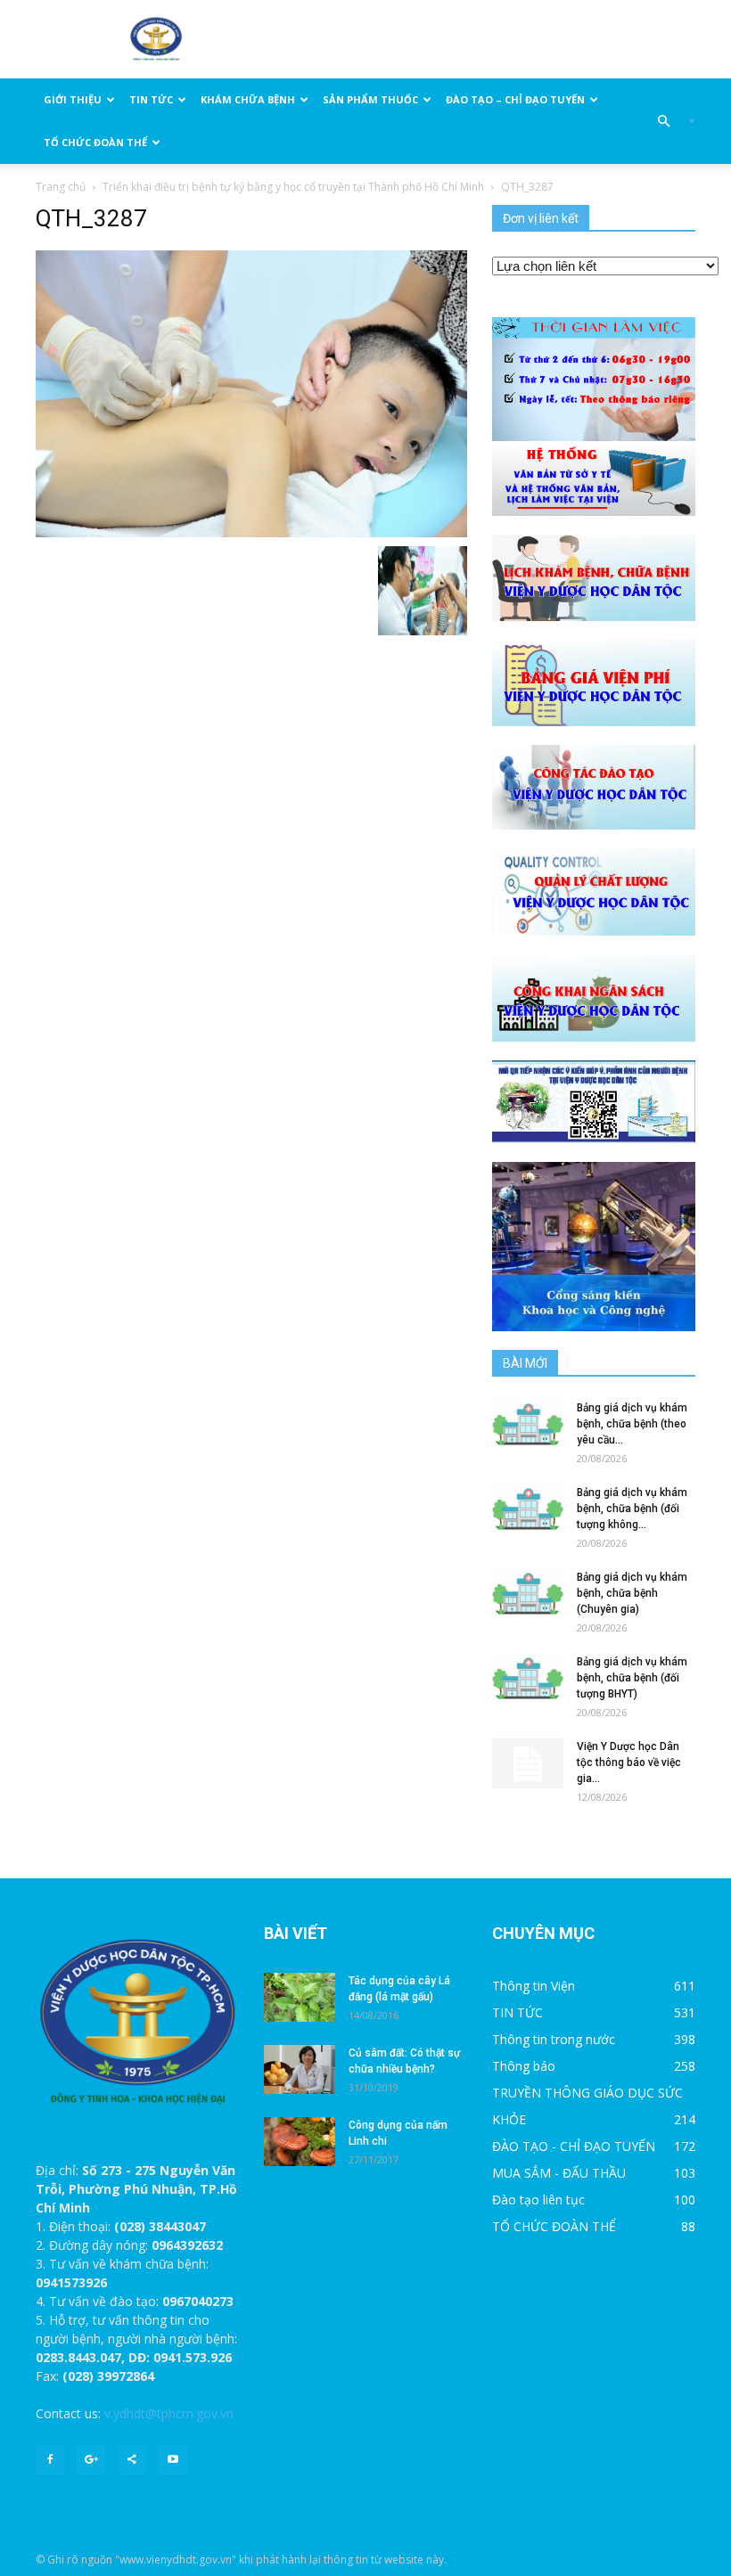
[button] (669, 121)
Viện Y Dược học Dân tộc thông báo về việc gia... (629, 1762)
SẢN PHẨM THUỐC (370, 99)
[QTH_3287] (251, 393)
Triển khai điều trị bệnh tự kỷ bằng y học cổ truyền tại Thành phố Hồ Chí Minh (293, 187)
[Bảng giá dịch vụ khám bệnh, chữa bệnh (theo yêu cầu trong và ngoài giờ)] (528, 1424)
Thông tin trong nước (554, 2039)
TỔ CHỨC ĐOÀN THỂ (95, 142)
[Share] (132, 2460)
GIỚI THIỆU (73, 99)
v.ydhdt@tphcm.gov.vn (169, 2413)
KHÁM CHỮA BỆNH (248, 99)
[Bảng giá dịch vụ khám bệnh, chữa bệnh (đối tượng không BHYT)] (528, 1509)
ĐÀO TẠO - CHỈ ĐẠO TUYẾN (574, 2146)
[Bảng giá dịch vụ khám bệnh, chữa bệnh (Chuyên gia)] (528, 1594)
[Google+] (91, 2460)
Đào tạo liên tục (538, 2200)
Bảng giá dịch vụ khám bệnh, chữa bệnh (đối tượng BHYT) (632, 1678)
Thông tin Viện (534, 1986)
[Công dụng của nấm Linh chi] (300, 2142)
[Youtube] (173, 2460)
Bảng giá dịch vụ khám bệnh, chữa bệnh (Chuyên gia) (632, 1593)
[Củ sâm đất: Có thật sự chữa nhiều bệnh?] (300, 2069)
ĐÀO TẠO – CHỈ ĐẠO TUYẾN (515, 99)
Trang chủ (61, 187)
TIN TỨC (151, 99)
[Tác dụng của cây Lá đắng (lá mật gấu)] (300, 1997)
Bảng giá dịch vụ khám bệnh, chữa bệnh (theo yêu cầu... (632, 1424)
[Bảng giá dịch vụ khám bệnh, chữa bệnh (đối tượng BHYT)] (528, 1678)
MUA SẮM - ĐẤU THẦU (559, 2173)
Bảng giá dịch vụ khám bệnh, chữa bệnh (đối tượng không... (632, 1509)
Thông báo (524, 2066)
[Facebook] (50, 2460)
